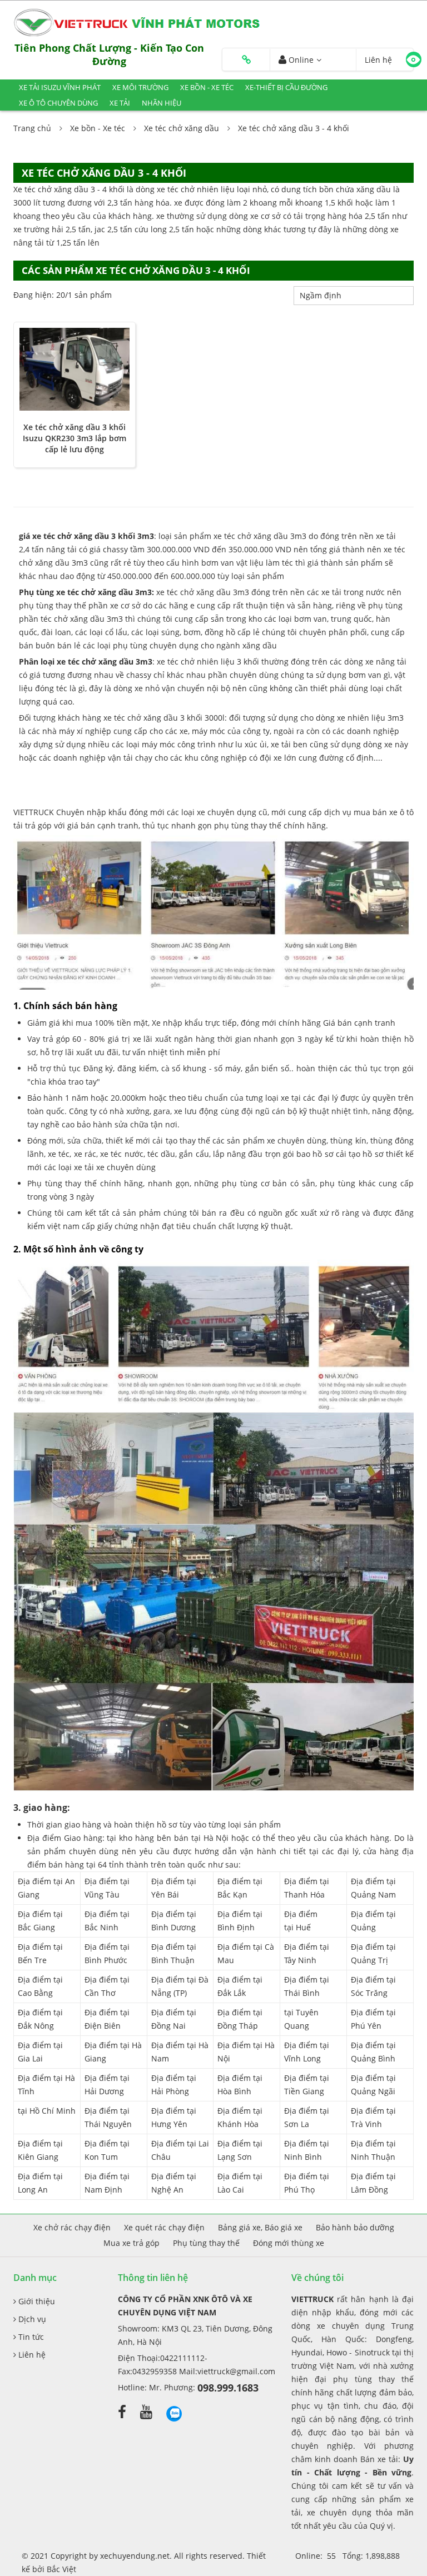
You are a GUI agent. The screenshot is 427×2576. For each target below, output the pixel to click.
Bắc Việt (61, 2569)
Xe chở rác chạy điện (72, 2227)
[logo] (139, 22)
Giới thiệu (36, 2301)
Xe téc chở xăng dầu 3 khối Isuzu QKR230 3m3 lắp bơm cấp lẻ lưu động (75, 438)
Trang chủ (32, 128)
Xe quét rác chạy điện (164, 2227)
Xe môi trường (140, 87)
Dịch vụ (31, 2319)
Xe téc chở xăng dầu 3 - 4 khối (294, 128)
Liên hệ (31, 2355)
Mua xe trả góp (131, 2243)
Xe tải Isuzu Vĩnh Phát (60, 87)
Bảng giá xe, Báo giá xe (260, 2227)
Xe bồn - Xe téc (207, 87)
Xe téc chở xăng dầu (182, 128)
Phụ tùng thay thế (206, 2243)
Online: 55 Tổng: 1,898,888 (347, 2556)
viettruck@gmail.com (236, 2371)
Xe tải (120, 103)
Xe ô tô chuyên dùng (58, 103)
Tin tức (30, 2337)
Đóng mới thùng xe (289, 2243)
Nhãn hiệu (162, 103)
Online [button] (300, 60)
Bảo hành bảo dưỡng (355, 2227)
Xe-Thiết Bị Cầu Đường (286, 87)
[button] (247, 60)
